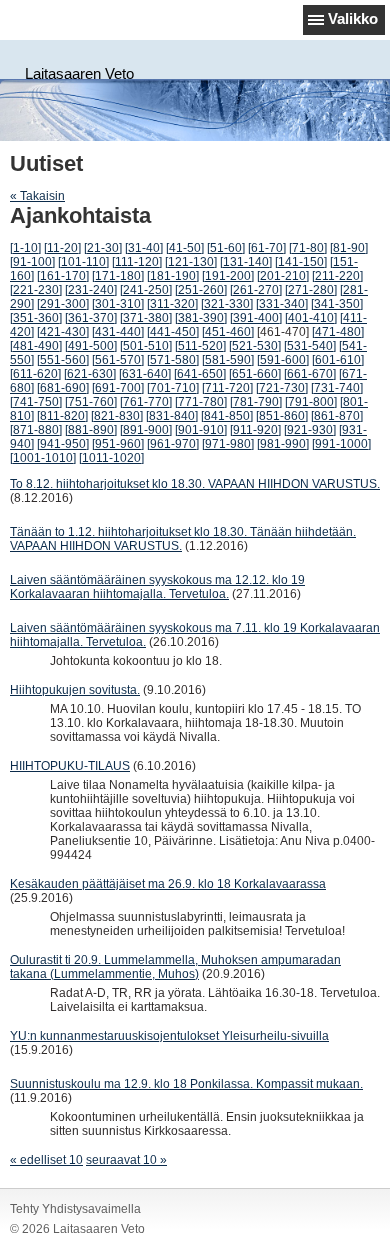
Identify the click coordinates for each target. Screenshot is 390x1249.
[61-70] (267, 248)
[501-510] (146, 346)
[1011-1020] (111, 458)
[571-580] (173, 360)
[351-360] (36, 318)
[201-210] (283, 276)
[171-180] (118, 276)
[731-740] (337, 388)
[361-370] (91, 318)
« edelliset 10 (46, 1160)
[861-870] (337, 416)
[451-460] (228, 332)
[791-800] (311, 402)
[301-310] (118, 304)
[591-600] (283, 360)
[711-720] (227, 388)
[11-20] (62, 248)
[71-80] (308, 248)
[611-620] (35, 374)
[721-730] (282, 388)
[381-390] (201, 318)
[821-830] (117, 416)
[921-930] (310, 430)
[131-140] (246, 262)
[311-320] (172, 304)
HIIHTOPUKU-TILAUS (70, 766)
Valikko (353, 18)
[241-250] (146, 290)
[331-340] (282, 304)
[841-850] (227, 416)
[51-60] (226, 248)
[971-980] (228, 444)
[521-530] (255, 346)
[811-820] (62, 416)
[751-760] (91, 402)
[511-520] (200, 346)
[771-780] (201, 402)
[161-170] (63, 276)
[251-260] (201, 290)
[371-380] (146, 318)
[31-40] (144, 248)
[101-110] (83, 262)
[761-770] (146, 402)
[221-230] (36, 290)
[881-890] (91, 430)
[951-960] (118, 444)
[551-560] (63, 360)
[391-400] (256, 318)
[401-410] (311, 318)
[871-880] (36, 430)
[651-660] (255, 374)
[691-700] (118, 388)
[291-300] (63, 304)
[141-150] (301, 262)
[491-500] (91, 346)
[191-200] (228, 276)
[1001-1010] (43, 458)
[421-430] (63, 332)
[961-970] (173, 444)
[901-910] (201, 430)
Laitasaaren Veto (79, 73)
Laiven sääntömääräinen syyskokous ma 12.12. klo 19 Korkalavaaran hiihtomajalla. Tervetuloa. (157, 587)
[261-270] (256, 290)
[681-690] (63, 388)
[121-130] (191, 262)
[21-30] (103, 248)
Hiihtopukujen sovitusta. (75, 690)
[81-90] (349, 248)
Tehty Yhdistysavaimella (75, 1209)
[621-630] (90, 374)
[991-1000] (341, 444)
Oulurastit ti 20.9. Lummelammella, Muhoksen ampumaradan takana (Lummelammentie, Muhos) (175, 967)
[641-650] (200, 374)
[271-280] (311, 290)
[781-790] (256, 402)
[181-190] (173, 276)
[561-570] (118, 360)
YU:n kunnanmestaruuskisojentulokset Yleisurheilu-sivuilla (169, 1036)
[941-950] (63, 444)
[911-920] (255, 430)
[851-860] (282, 416)
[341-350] (337, 304)
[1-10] (25, 248)
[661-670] (310, 374)
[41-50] (185, 248)
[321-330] (227, 304)
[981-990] (283, 444)
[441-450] (173, 332)
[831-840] (172, 416)
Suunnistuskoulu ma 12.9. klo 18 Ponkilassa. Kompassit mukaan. (186, 1084)
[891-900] (146, 430)
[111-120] (137, 262)
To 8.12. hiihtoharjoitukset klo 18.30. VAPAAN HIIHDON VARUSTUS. (195, 484)
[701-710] (173, 388)
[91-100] (32, 262)
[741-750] (36, 402)
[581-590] (228, 360)
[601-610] (338, 360)
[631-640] (145, 374)
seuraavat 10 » (126, 1160)
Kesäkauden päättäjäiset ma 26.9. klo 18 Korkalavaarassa (168, 884)
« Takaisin (37, 196)
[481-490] (36, 346)
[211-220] (337, 276)
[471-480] (338, 332)
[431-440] (118, 332)
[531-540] (310, 346)
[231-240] (91, 290)
